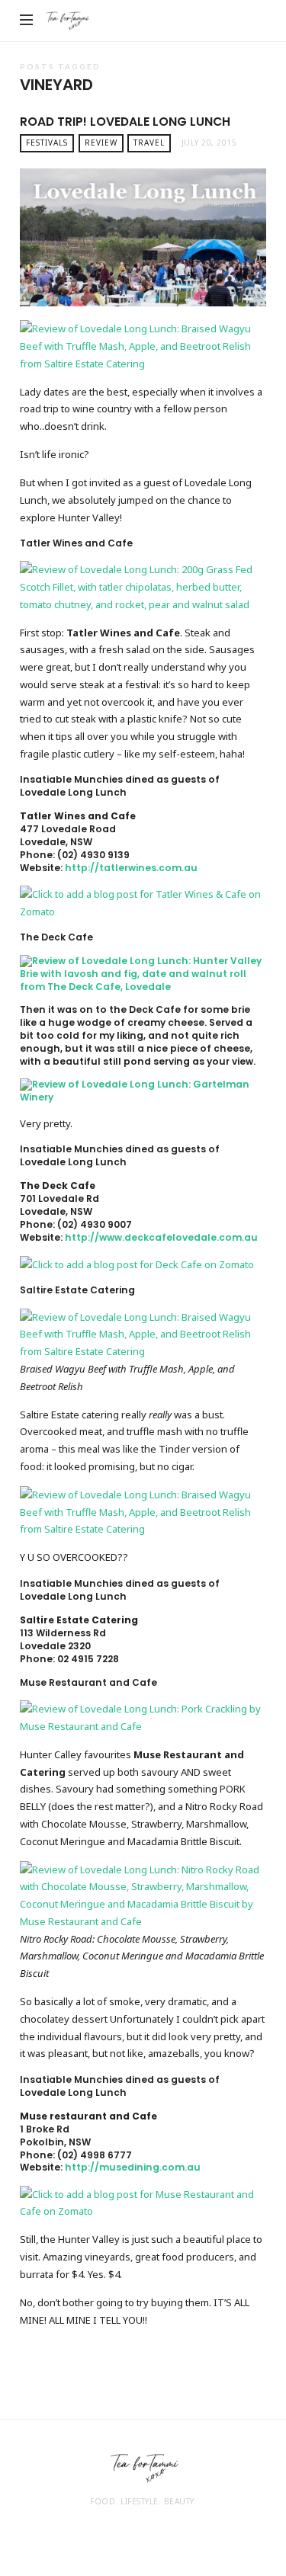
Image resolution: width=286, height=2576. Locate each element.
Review (101, 143)
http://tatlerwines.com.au (131, 868)
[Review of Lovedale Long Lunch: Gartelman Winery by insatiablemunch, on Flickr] (143, 1090)
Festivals (47, 143)
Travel (149, 143)
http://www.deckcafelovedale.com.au (161, 1237)
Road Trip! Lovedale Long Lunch (125, 122)
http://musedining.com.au (133, 2167)
